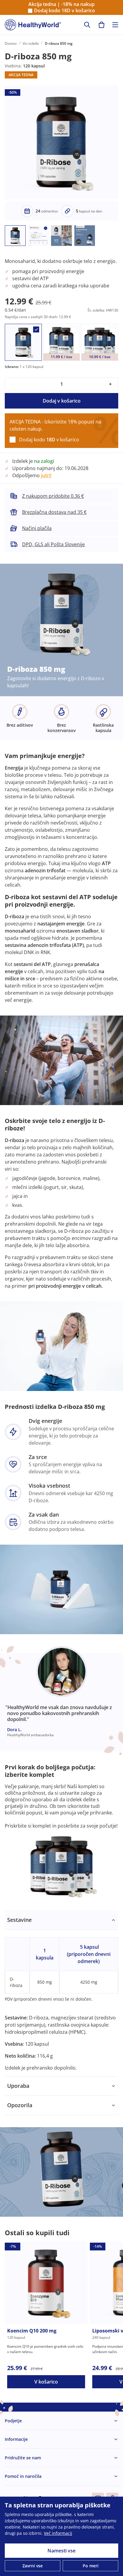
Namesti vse (61, 2551)
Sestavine (19, 1920)
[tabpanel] (61, 1993)
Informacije (16, 2439)
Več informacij (58, 2533)
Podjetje (13, 2421)
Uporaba (18, 2086)
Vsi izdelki (31, 43)
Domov (11, 43)
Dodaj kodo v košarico (64, 11)
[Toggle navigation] (115, 25)
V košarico (46, 2382)
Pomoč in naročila (23, 2476)
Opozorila (20, 2105)
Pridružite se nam (23, 2458)
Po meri (91, 2566)
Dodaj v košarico (62, 401)
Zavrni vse (33, 2566)
